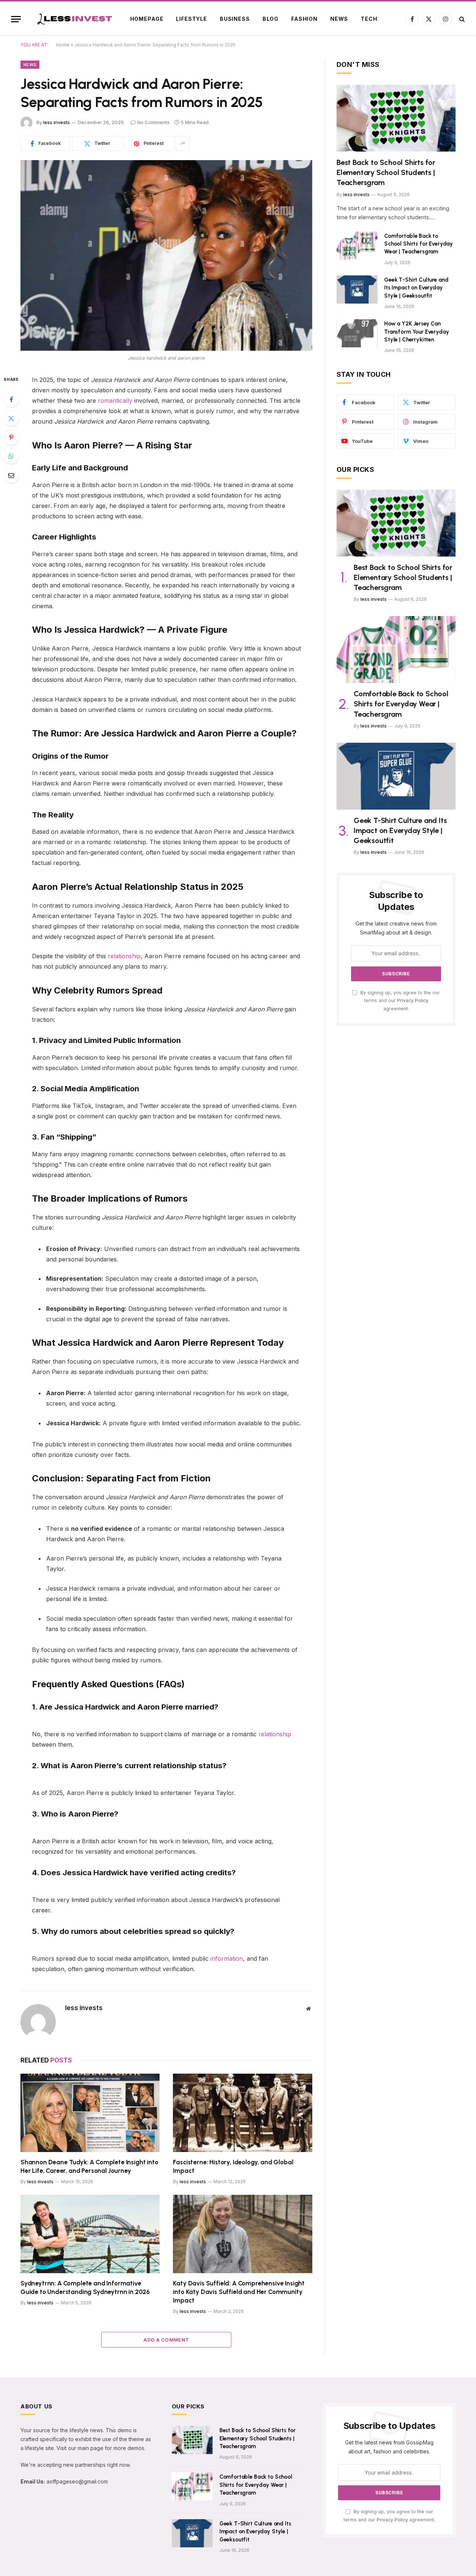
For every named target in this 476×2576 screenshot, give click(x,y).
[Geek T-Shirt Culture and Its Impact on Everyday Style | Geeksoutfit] (357, 289)
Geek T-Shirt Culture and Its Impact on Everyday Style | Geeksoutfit (416, 288)
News (339, 19)
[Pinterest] (11, 437)
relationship (124, 956)
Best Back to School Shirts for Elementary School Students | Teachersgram (386, 172)
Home (63, 45)
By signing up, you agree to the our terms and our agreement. (399, 1001)
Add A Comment (166, 2340)
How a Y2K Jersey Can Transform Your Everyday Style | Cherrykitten (417, 332)
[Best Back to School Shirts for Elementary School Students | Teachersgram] (396, 118)
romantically (115, 401)
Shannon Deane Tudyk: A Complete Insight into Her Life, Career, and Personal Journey (89, 2166)
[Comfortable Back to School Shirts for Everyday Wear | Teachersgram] (357, 246)
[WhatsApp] (11, 456)
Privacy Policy (413, 1000)
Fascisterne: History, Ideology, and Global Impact (233, 2166)
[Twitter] (11, 418)
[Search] (461, 19)
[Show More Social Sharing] (183, 143)
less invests (57, 122)
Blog (271, 19)
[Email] (11, 475)
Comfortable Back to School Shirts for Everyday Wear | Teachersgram (419, 244)
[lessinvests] (72, 19)
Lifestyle (192, 19)
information (227, 1958)
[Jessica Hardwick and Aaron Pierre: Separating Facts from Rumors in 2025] (166, 255)
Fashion (304, 19)
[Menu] (16, 19)
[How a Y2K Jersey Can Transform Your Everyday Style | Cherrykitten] (357, 333)
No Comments (153, 122)
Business (235, 19)
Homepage (147, 19)
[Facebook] (11, 399)
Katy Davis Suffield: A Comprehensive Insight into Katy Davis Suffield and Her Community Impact (239, 2292)
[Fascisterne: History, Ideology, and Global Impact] (243, 2113)
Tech (369, 19)
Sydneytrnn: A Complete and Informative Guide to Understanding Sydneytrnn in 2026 (85, 2287)
